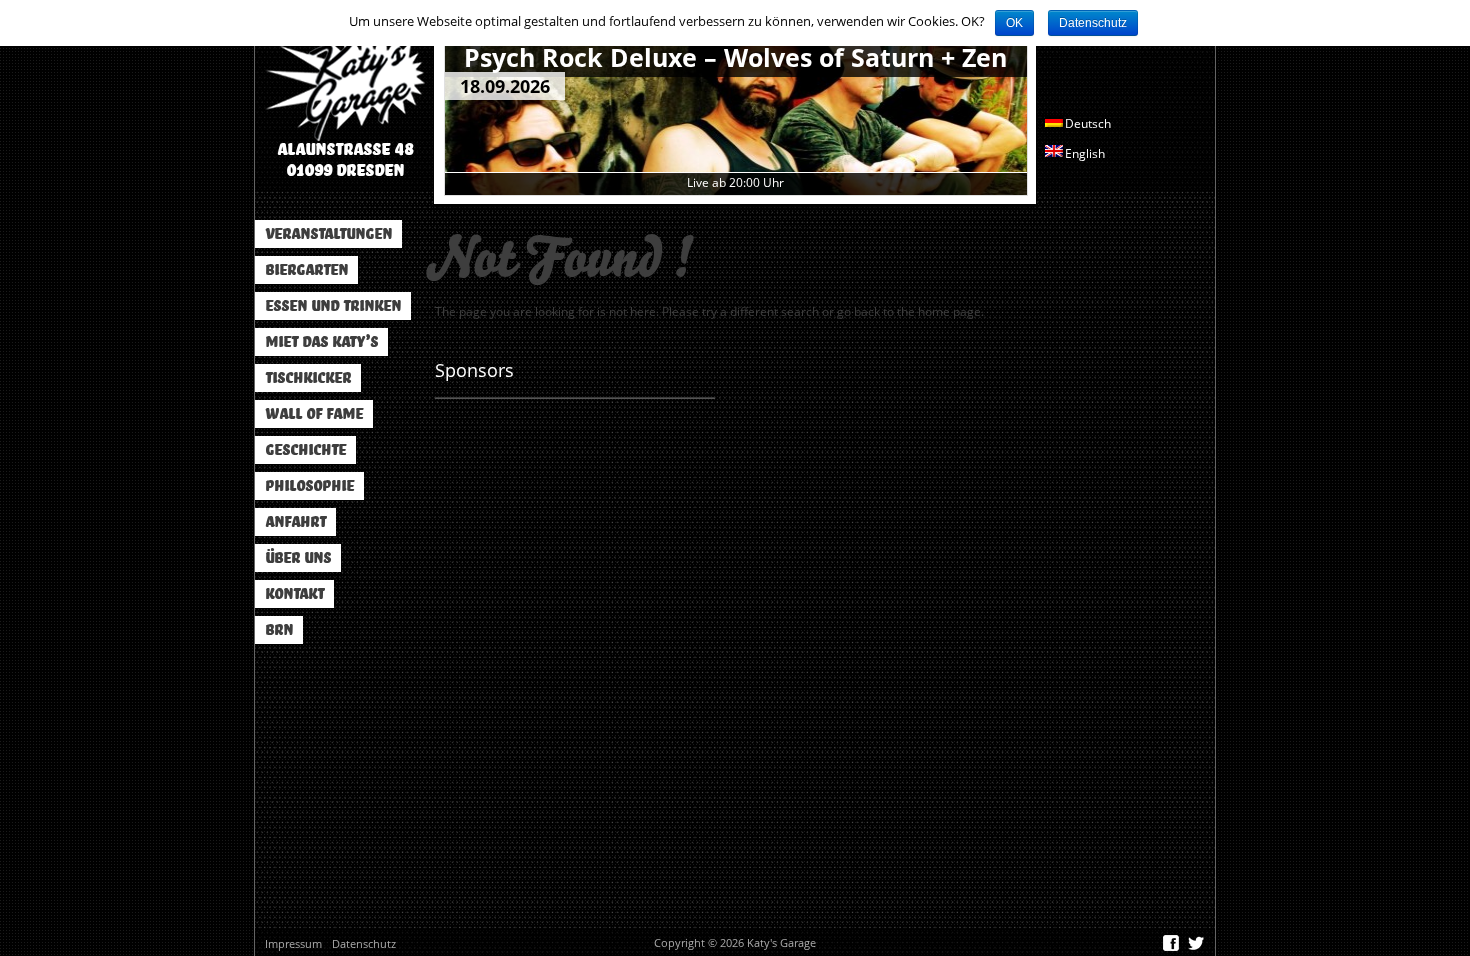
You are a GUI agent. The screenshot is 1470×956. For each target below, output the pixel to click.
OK (1014, 23)
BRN (279, 630)
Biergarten (306, 270)
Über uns (298, 558)
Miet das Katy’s (321, 342)
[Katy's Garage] (345, 78)
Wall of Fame (314, 414)
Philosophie (309, 486)
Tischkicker (308, 378)
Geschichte (305, 450)
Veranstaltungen (328, 234)
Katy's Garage (781, 942)
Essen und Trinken (333, 306)
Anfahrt (295, 522)
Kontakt (294, 594)
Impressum (293, 943)
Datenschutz (364, 943)
